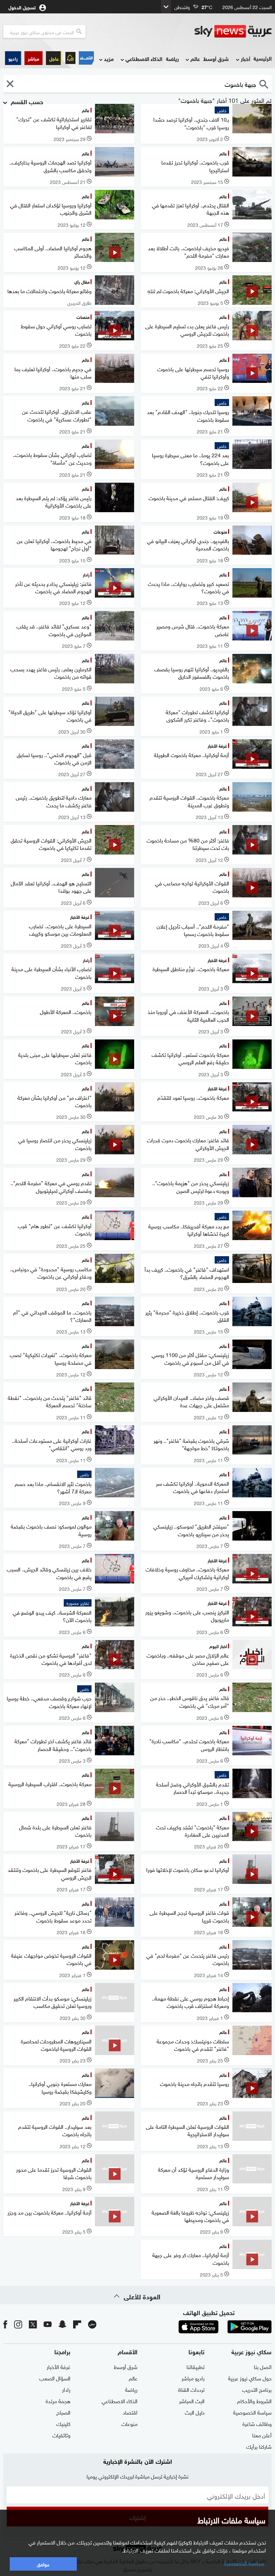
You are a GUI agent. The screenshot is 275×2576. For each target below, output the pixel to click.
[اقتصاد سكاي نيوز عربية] (86, 58)
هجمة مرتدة (58, 2400)
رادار (66, 2389)
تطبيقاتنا (196, 2366)
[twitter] (33, 2324)
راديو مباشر (193, 2378)
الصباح (63, 2412)
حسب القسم (26, 101)
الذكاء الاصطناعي (144, 58)
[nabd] (92, 2324)
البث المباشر (192, 2400)
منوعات (129, 2423)
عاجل (54, 58)
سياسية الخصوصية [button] (244, 2562)
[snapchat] (62, 2324)
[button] (34, 58)
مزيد (109, 58)
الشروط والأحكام (254, 2400)
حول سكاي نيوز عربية (250, 2378)
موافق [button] (43, 2564)
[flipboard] (77, 2324)
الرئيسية (263, 58)
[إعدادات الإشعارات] (70, 58)
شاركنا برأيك (259, 2446)
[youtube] (48, 2324)
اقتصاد (130, 2412)
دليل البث (195, 2412)
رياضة (172, 58)
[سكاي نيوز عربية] (233, 31)
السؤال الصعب (55, 2378)
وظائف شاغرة (257, 2423)
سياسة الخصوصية (252, 2412)
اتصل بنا (263, 2366)
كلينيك (63, 2423)
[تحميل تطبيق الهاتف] (224, 2327)
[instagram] (18, 2324)
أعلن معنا (262, 2435)
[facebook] (5, 2324)
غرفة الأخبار (59, 2366)
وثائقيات (61, 2435)
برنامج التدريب (257, 2389)
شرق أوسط (216, 58)
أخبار (245, 58)
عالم (195, 58)
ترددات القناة (191, 2389)
